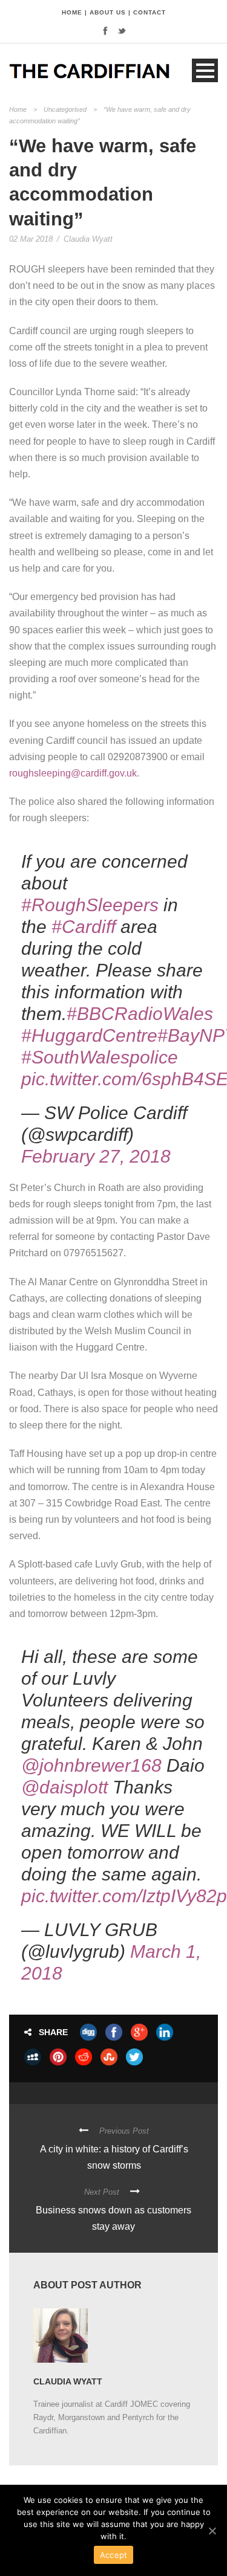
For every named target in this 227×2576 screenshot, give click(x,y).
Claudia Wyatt (88, 239)
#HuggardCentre (89, 1035)
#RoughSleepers (90, 905)
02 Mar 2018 (31, 239)
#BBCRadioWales (140, 1014)
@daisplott (64, 1787)
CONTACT (150, 12)
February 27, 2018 (96, 1156)
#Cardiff (84, 927)
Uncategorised (65, 109)
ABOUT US (108, 12)
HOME (72, 12)
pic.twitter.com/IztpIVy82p (124, 1896)
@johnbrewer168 (91, 1765)
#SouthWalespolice (100, 1057)
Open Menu (205, 70)
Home (18, 109)
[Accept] (212, 2531)
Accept (114, 2555)
